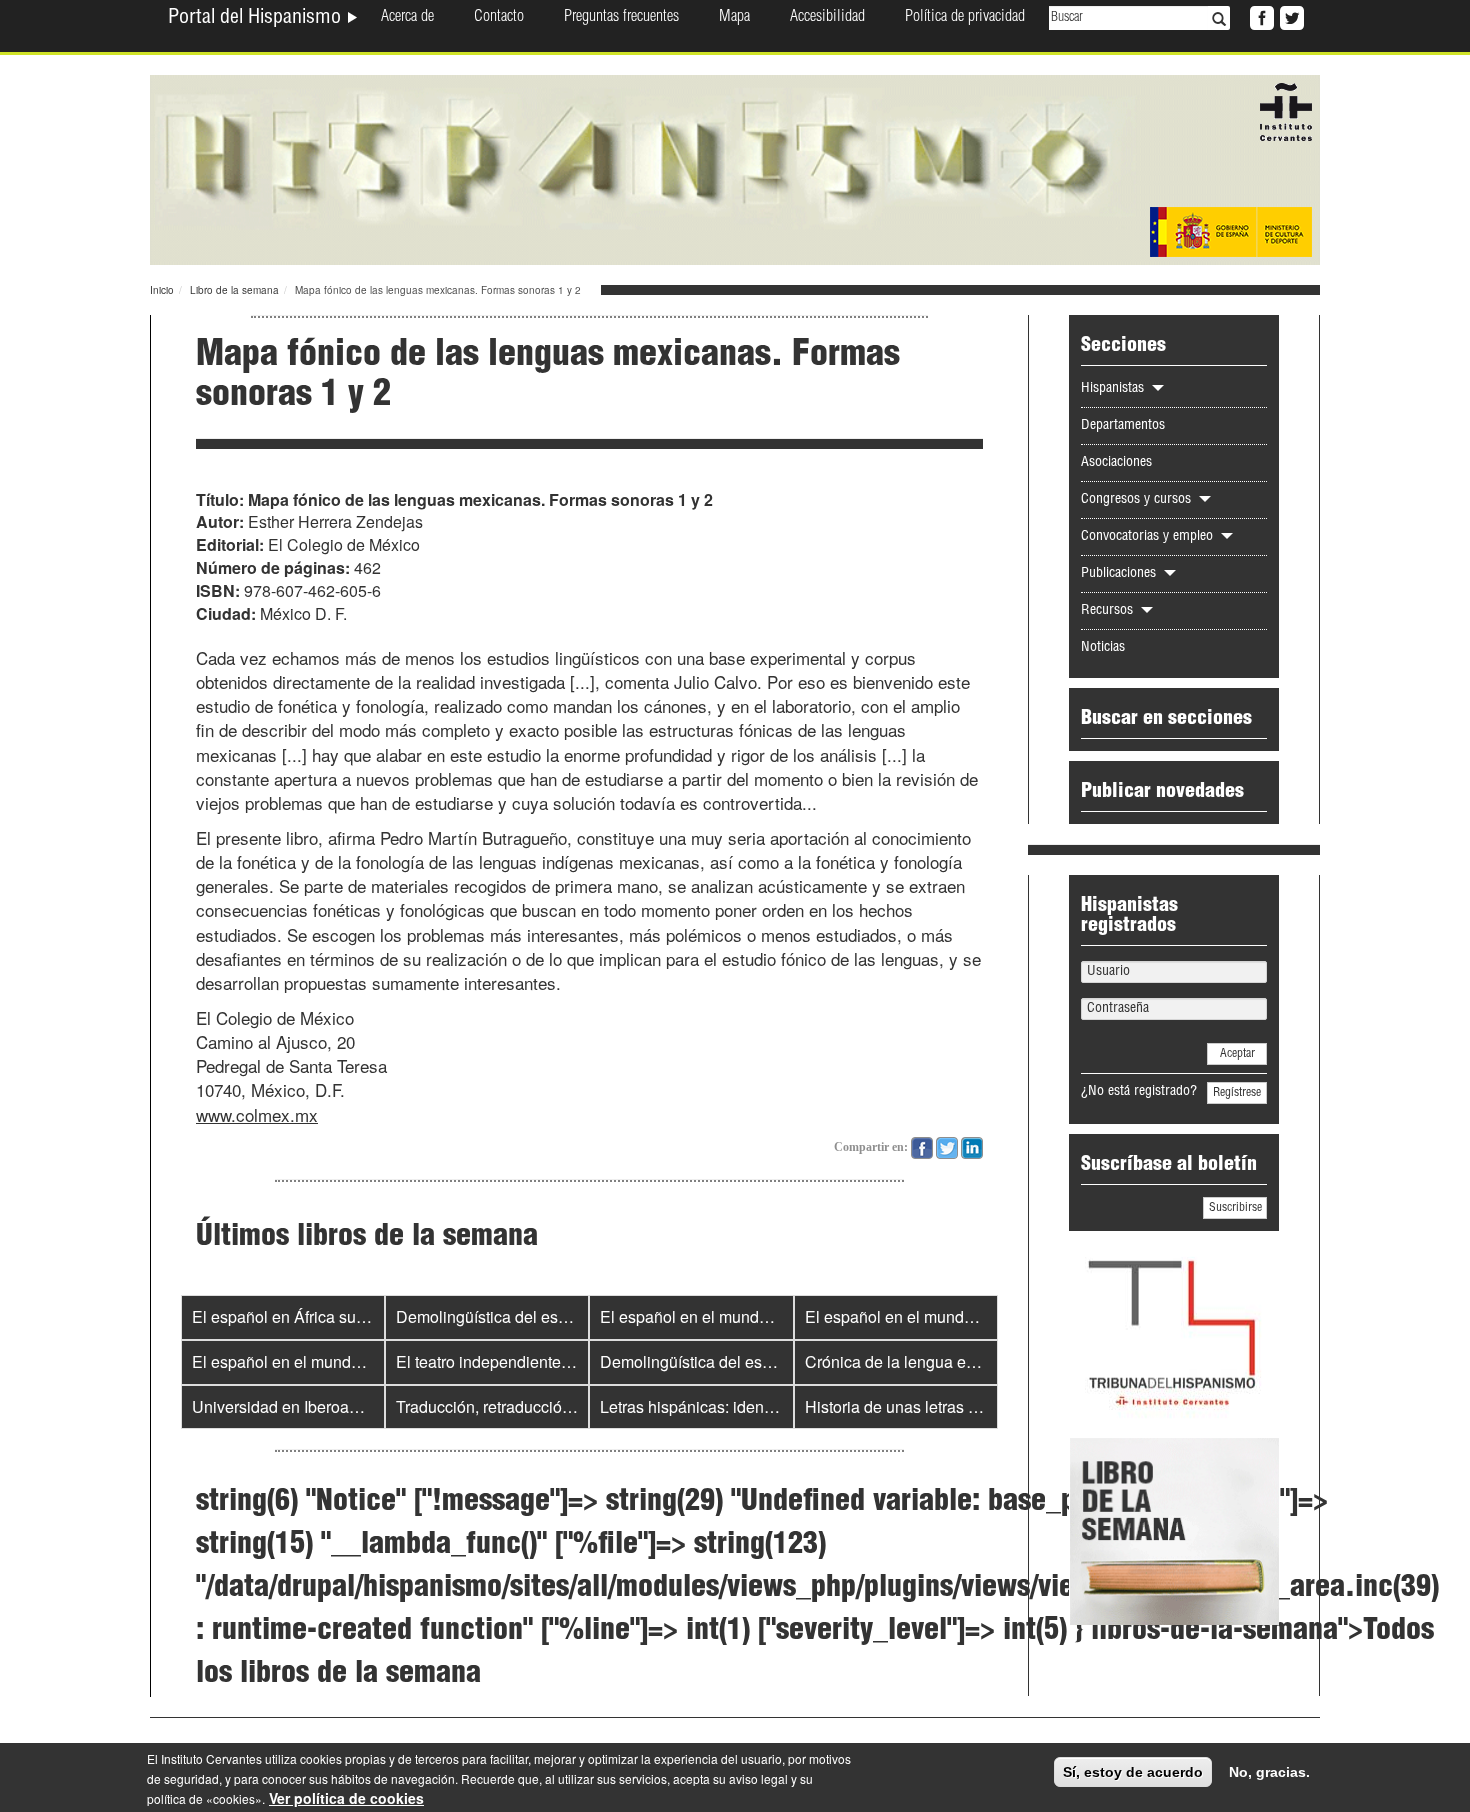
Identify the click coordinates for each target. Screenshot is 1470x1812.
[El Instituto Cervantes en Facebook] (1260, 16)
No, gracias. (1269, 1772)
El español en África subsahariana (314, 1316)
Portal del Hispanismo (257, 19)
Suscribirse (1235, 1208)
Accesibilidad (827, 18)
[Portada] (735, 168)
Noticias (1103, 648)
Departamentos (1123, 426)
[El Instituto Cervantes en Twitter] (1290, 16)
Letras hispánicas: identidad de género (737, 1406)
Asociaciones (1116, 463)
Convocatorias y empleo (1149, 537)
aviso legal (758, 1778)
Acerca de (407, 18)
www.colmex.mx (257, 1114)
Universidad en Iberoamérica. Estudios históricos (365, 1406)
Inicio (162, 290)
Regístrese (1237, 1093)
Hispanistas (1114, 389)
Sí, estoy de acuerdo (1133, 1772)
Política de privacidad (965, 18)
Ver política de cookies (346, 1798)
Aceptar (1237, 1054)
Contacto (499, 18)
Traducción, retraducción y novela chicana (545, 1406)
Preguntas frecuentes (621, 18)
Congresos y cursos (1138, 500)
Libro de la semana (234, 290)
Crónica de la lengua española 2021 (934, 1361)
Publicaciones (1120, 574)
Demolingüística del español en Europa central (562, 1316)
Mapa (734, 18)
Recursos (1109, 611)
